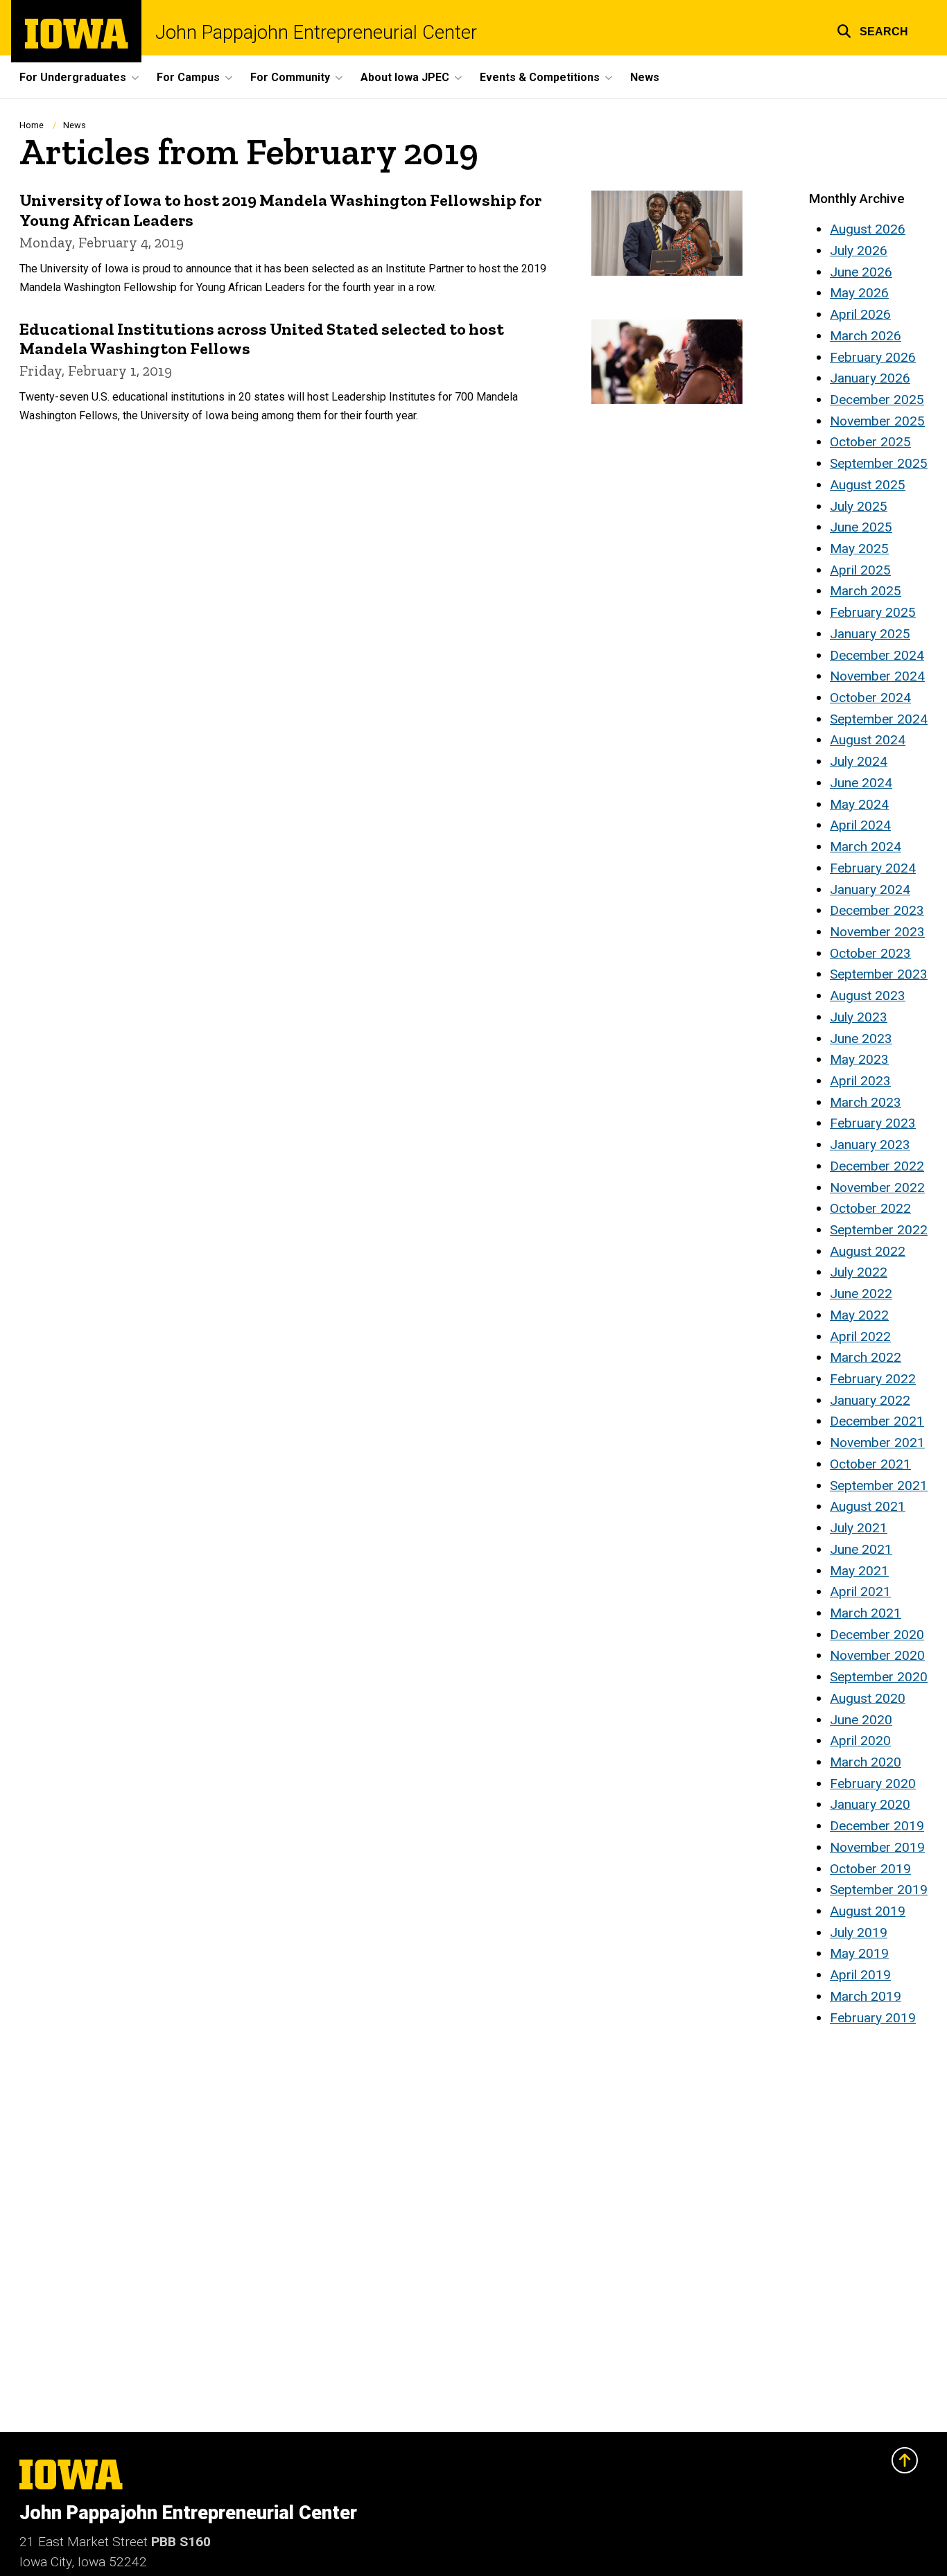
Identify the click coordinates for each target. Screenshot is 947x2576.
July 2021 (859, 1528)
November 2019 (877, 1847)
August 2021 (868, 1506)
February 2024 (873, 868)
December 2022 (877, 1166)
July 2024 (859, 761)
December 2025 (877, 400)
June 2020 (861, 1720)
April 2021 (860, 1592)
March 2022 (866, 1357)
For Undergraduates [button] (73, 77)
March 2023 (866, 1102)
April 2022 (860, 1337)
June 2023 (861, 1039)
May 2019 (859, 1953)
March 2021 (866, 1613)
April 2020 (860, 1741)
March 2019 (866, 1996)
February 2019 (873, 2018)
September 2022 (879, 1230)
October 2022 (870, 1208)
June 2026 (861, 272)
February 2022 (873, 1379)
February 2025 (873, 612)
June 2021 (861, 1549)
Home (32, 125)
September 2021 (879, 1486)
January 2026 (870, 378)
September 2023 (879, 974)
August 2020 (868, 1698)
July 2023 (859, 1017)
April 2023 (860, 1081)
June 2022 (861, 1294)
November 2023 (877, 932)
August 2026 (868, 229)
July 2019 (859, 1933)
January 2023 (870, 1145)
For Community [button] (290, 77)
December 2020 (877, 1635)
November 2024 (877, 676)
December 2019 (877, 1826)
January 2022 (870, 1400)
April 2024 (860, 825)
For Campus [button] (188, 77)
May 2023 (859, 1059)
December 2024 (877, 655)
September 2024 (879, 719)
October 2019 (870, 1869)
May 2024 (859, 804)
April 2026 (860, 314)
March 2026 (866, 336)
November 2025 (877, 421)
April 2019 (860, 1975)
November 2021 (877, 1443)
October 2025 (870, 442)
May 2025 (859, 549)
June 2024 (861, 783)
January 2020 (870, 1804)
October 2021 (870, 1464)
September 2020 (879, 1677)
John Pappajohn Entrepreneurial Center (316, 33)
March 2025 (866, 591)
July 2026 (859, 251)
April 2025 (860, 570)
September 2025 (879, 463)
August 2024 (868, 740)
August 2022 (868, 1251)
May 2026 (859, 293)
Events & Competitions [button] (540, 77)
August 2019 (868, 1911)
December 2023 (877, 910)
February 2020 (873, 1784)
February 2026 (873, 357)
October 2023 (870, 953)
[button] (872, 29)
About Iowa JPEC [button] (405, 77)
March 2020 (866, 1762)
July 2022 (859, 1272)
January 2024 (870, 890)
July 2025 (859, 506)
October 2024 (870, 698)
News (645, 77)
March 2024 (866, 847)
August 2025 (868, 485)
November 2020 (877, 1655)
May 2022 (859, 1315)
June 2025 (861, 527)
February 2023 (873, 1123)
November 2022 (877, 1188)
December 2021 (877, 1421)
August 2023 (868, 996)
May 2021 (859, 1571)
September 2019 (879, 1890)
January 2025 (870, 634)
